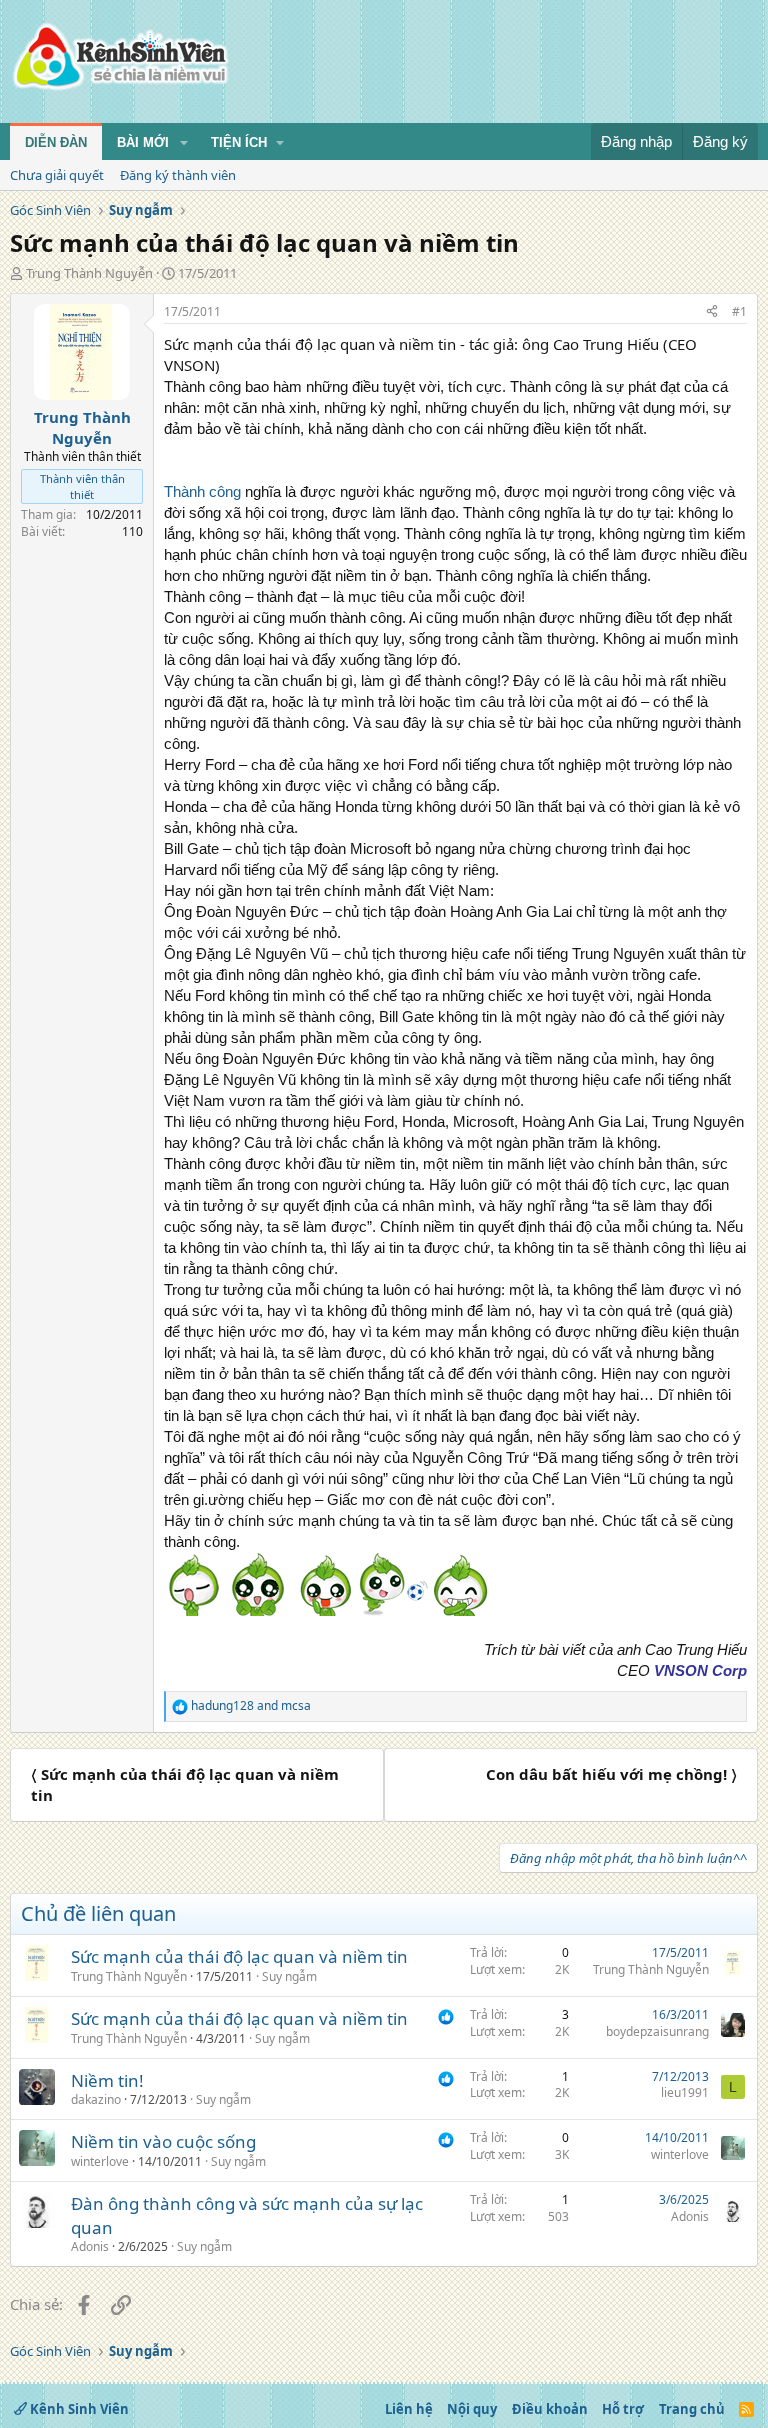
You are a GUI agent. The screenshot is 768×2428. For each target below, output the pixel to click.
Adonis (90, 2246)
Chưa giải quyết (57, 175)
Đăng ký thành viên (178, 175)
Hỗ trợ (623, 2409)
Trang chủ (692, 2409)
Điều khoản (550, 2409)
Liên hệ (409, 2409)
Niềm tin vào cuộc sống (163, 2141)
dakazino (96, 2099)
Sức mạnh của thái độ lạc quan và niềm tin (239, 1956)
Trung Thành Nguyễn (89, 273)
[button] (184, 143)
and (251, 1706)
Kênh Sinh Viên (78, 2409)
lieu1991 (685, 2092)
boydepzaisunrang (657, 2031)
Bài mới (143, 142)
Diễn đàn (56, 142)
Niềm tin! (107, 2080)
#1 (739, 311)
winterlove (100, 2161)
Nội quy (472, 2409)
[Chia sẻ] (712, 312)
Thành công (202, 491)
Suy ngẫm (289, 1976)
